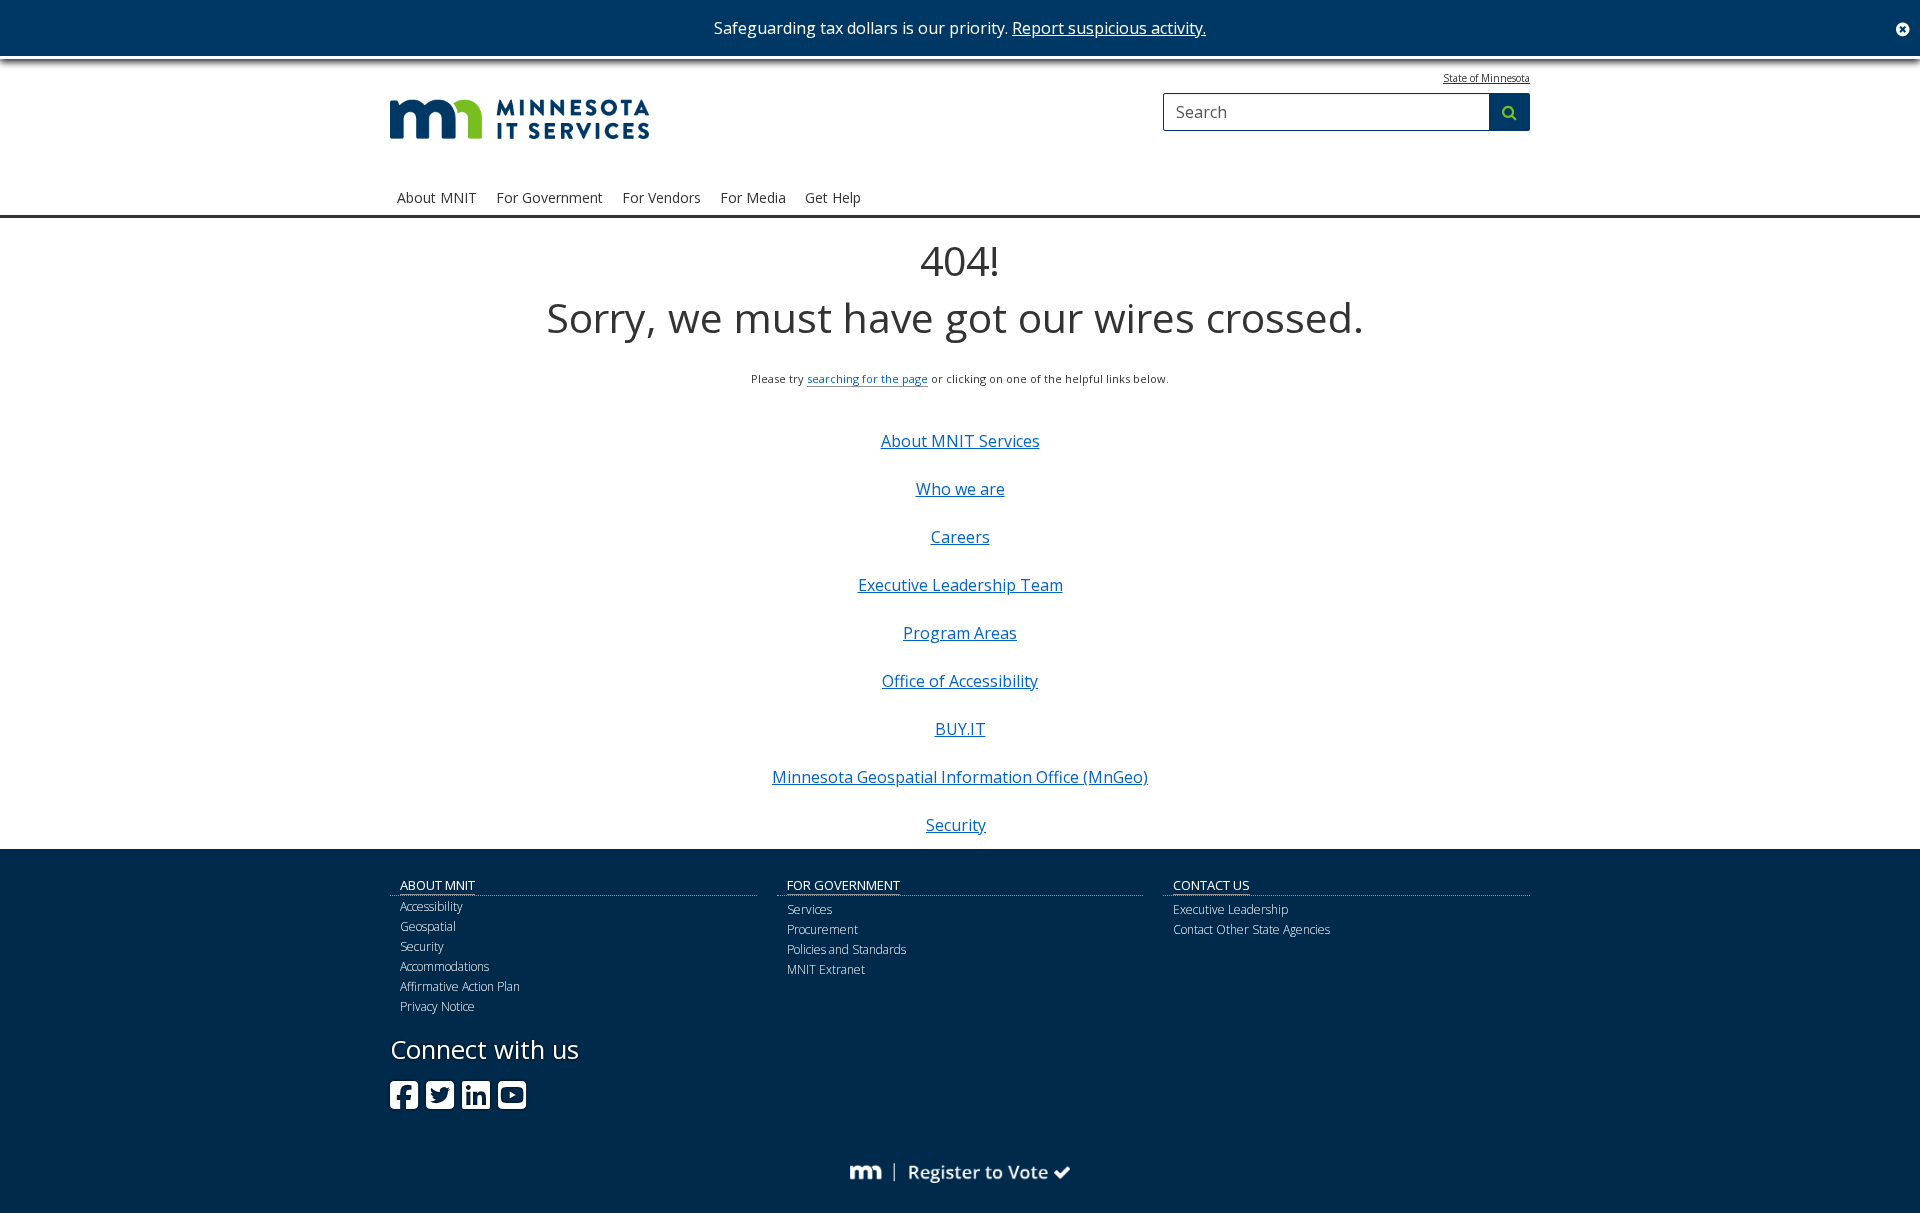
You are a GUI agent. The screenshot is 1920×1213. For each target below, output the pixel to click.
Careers (960, 537)
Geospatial (428, 926)
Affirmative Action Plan (460, 986)
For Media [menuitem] (753, 197)
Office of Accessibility (960, 681)
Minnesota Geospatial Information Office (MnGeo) (960, 777)
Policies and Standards (846, 949)
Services (809, 909)
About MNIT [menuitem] (437, 197)
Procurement (822, 929)
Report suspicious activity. (1109, 28)
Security (956, 825)
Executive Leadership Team (960, 585)
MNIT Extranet (826, 969)
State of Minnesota (1486, 78)
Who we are (960, 489)
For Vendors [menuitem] (661, 197)
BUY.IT (960, 729)
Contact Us (1211, 885)
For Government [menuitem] (549, 197)
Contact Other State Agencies (1251, 929)
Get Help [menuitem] (833, 197)
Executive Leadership (1230, 909)
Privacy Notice (437, 1006)
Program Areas (960, 633)
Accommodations (444, 966)
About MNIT (437, 885)
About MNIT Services (960, 441)
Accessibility (431, 906)
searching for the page (867, 378)
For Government (843, 885)
